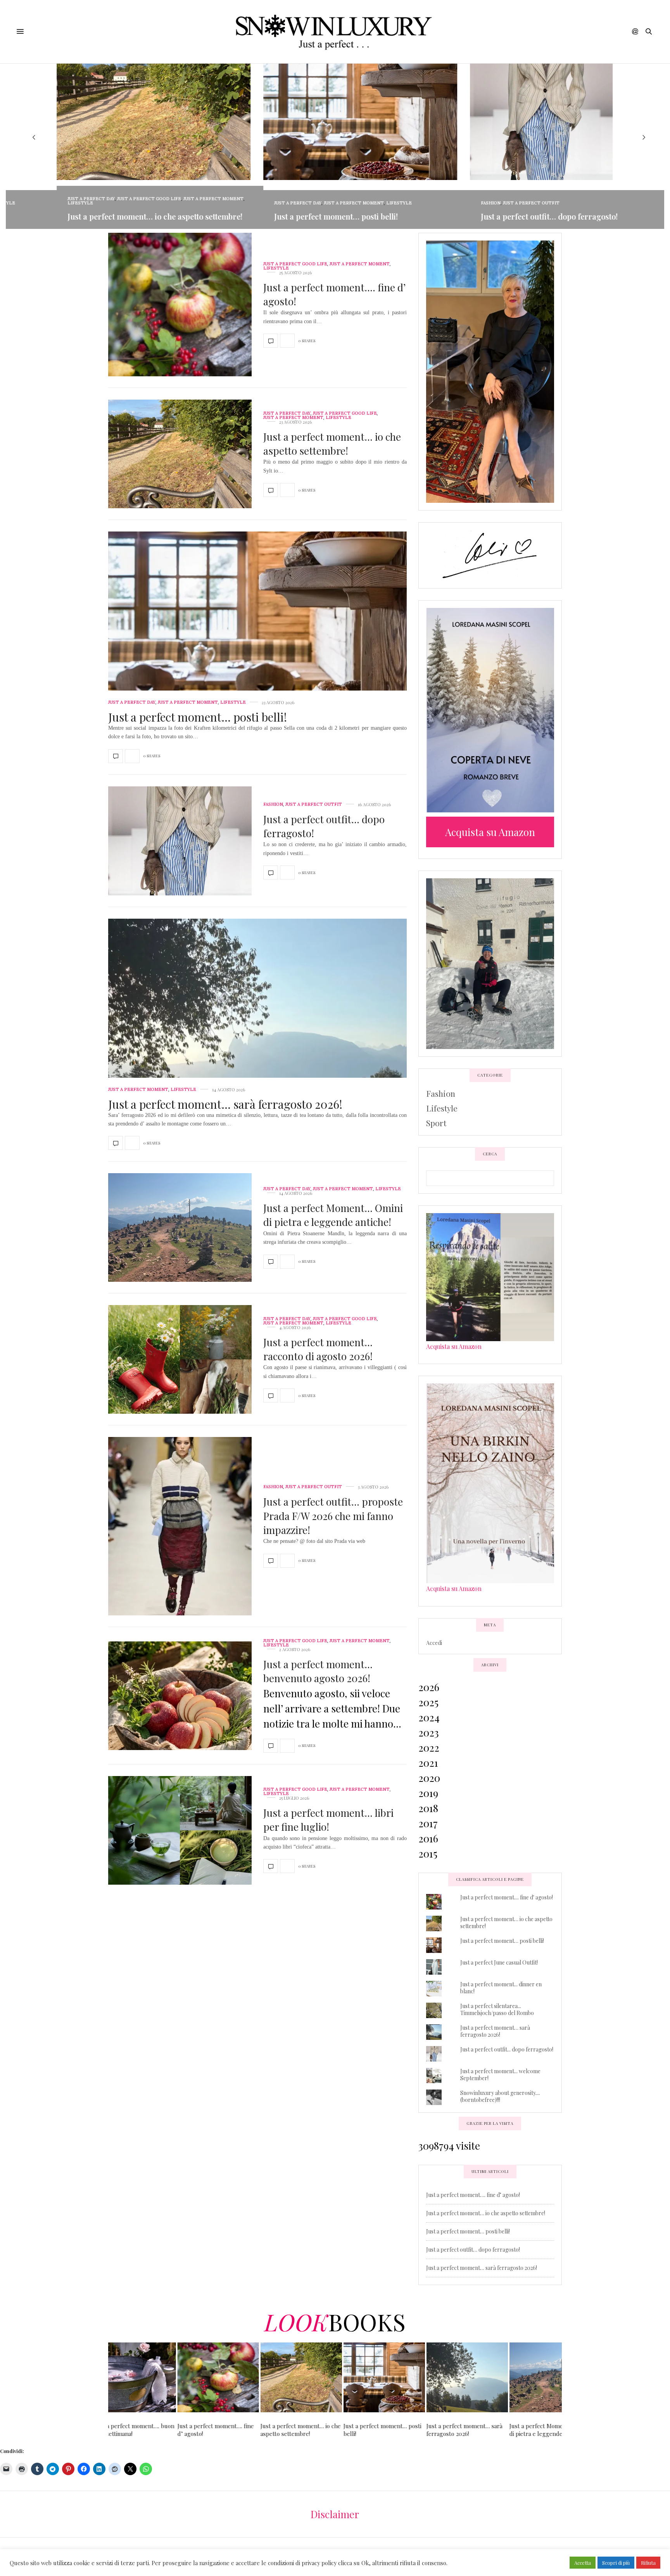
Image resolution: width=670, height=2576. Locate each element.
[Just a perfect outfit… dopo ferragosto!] (180, 841)
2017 (428, 1823)
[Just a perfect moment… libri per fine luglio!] (180, 1830)
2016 (428, 1838)
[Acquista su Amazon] (490, 710)
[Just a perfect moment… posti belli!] (257, 645)
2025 (428, 1702)
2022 (429, 1748)
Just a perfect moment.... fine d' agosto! (507, 1897)
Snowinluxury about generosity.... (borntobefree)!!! (500, 2096)
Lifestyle (442, 1108)
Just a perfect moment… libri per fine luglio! (328, 1820)
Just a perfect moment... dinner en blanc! (501, 1988)
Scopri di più (616, 2563)
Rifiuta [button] (648, 2563)
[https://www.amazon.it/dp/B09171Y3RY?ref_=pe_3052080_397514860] (490, 1276)
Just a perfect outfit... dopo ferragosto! (507, 2049)
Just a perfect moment (182, 199)
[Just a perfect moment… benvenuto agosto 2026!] (180, 1696)
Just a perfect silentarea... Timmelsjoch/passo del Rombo (497, 2009)
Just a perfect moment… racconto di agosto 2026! (318, 1349)
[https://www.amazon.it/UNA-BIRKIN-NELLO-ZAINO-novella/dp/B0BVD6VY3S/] (490, 1482)
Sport (436, 1123)
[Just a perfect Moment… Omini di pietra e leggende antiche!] (180, 1227)
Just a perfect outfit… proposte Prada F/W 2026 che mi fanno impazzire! (333, 1516)
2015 (428, 1853)
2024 (429, 1717)
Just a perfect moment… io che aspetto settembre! (123, 216)
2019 (428, 1793)
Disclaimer (335, 2514)
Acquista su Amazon (454, 1346)
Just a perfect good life (118, 199)
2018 (428, 1808)
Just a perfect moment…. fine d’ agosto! (473, 2195)
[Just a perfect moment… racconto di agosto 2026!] (180, 1359)
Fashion (459, 203)
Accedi (434, 1643)
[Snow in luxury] (335, 32)
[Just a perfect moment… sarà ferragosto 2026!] (257, 1032)
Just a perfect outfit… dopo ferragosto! (518, 216)
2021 (428, 1763)
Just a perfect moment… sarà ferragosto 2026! (225, 1104)
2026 (429, 1687)
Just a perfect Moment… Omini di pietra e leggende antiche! (333, 1215)
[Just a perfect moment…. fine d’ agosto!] (180, 305)
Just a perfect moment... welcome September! (500, 2075)
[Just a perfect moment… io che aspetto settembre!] (180, 454)
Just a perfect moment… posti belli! (305, 216)
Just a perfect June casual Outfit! (499, 1962)
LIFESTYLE (49, 203)
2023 (429, 1732)
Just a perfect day (60, 199)
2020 (429, 1778)
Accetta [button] (583, 2563)
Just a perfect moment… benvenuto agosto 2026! (318, 1671)
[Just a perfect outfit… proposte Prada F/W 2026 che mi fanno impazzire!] (180, 1526)
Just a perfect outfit (500, 203)
